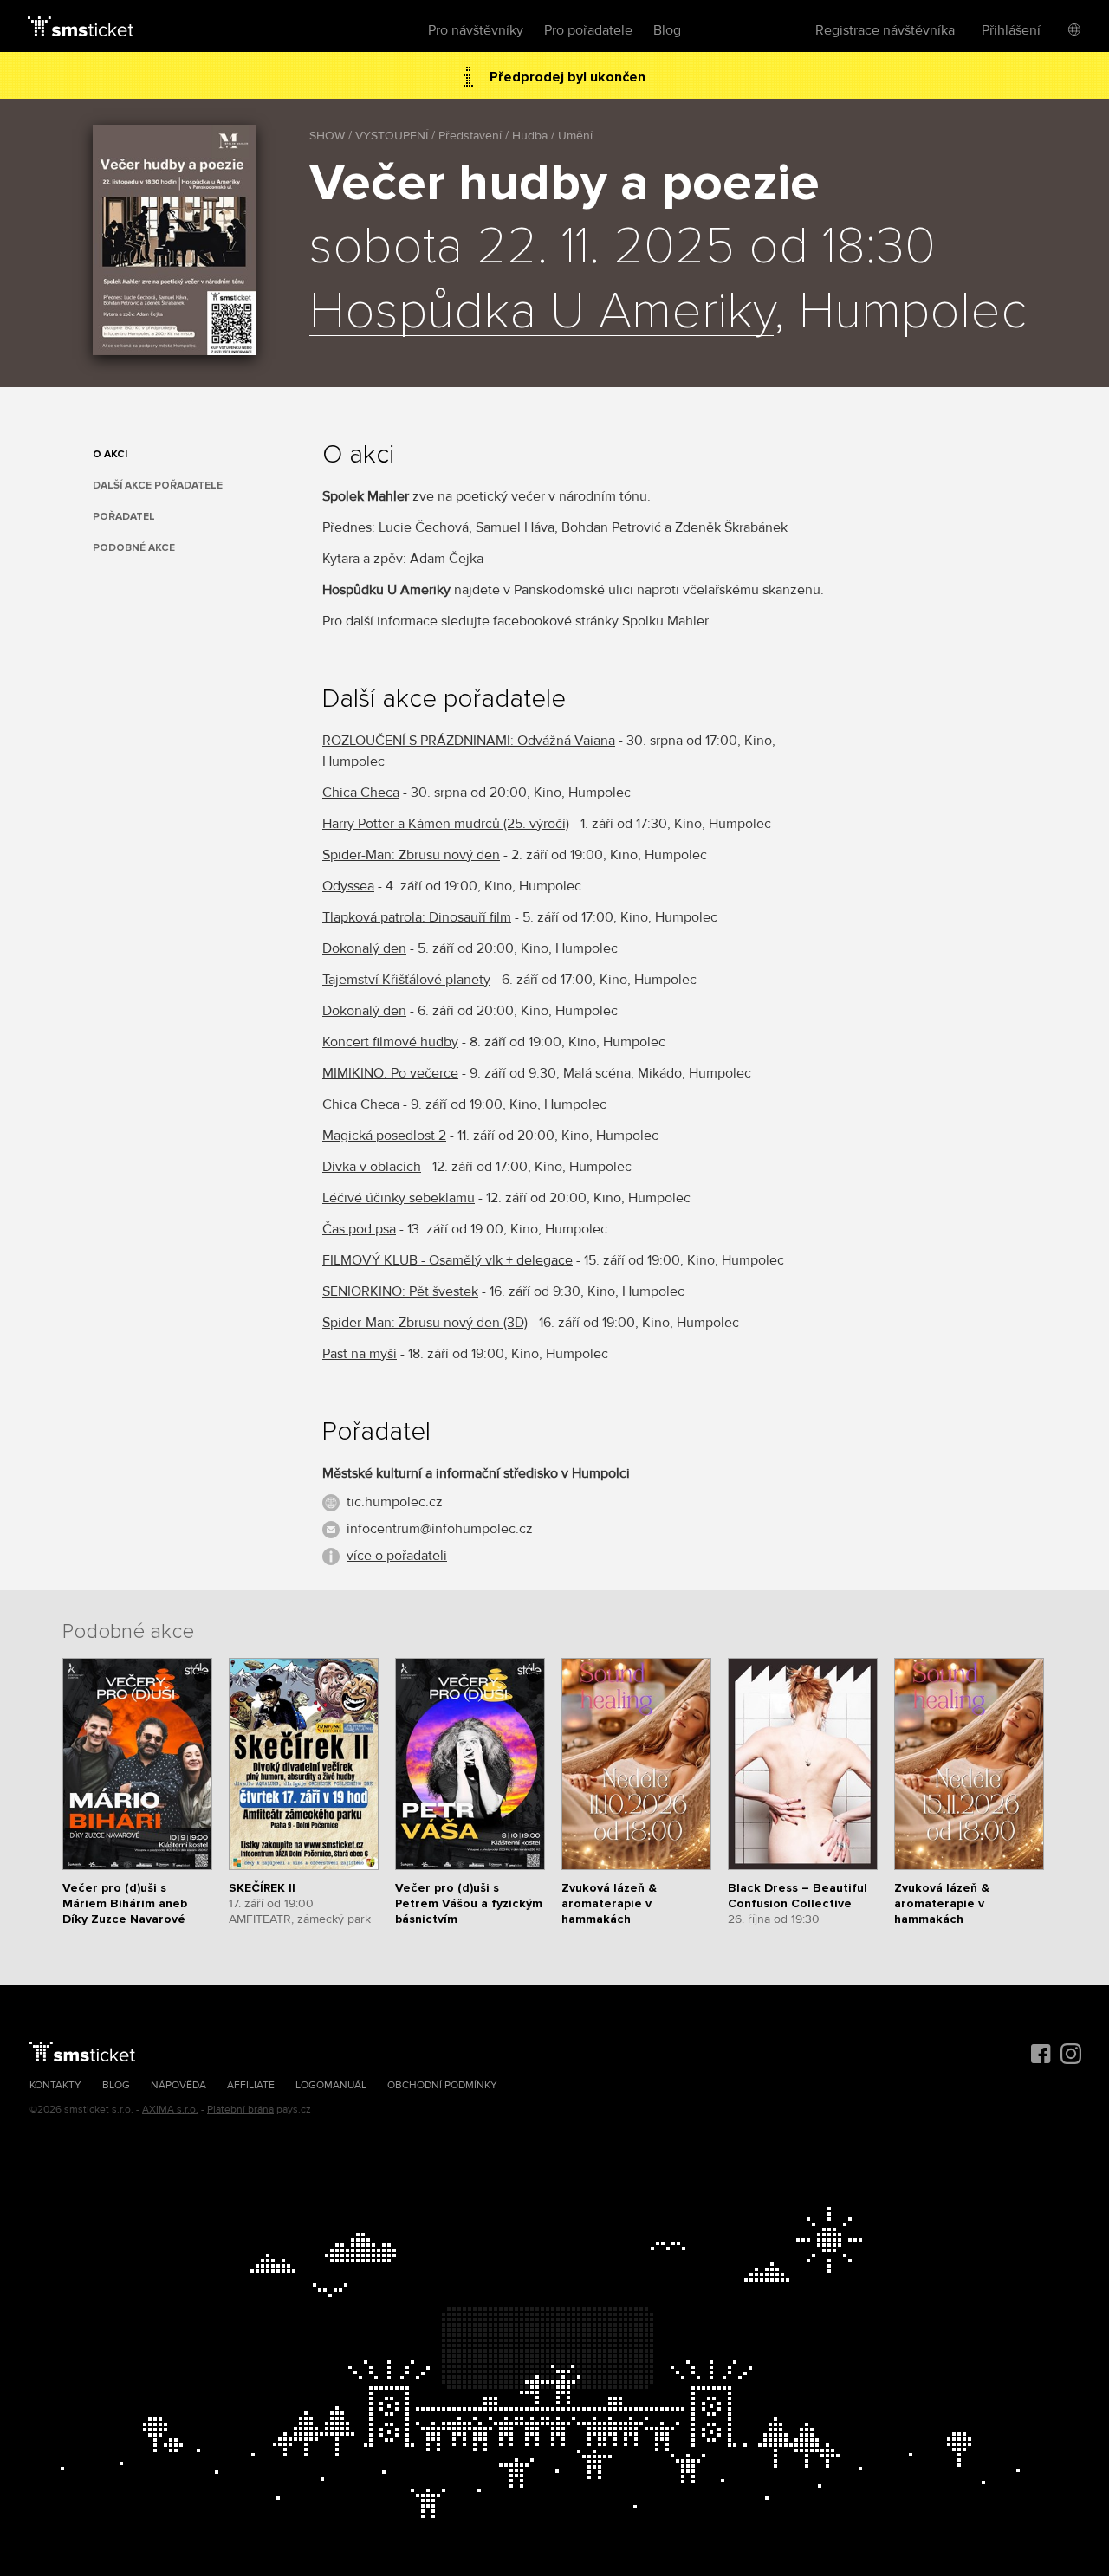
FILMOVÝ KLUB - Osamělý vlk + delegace (447, 1260)
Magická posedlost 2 (384, 1136)
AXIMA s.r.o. (170, 2110)
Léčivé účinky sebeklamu (399, 1198)
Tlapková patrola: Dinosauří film (417, 917)
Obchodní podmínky (442, 2085)
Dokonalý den (364, 948)
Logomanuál (331, 2085)
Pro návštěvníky (476, 30)
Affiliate (251, 2085)
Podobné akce (134, 548)
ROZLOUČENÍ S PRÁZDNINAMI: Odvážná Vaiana (469, 741)
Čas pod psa (359, 1229)
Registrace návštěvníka (885, 30)
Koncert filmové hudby (390, 1042)
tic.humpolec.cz (395, 1502)
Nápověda (178, 2085)
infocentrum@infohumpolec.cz (440, 1529)
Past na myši (360, 1354)
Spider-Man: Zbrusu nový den (411, 855)
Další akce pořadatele (158, 485)
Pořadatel (124, 517)
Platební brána (240, 2110)
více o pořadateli (397, 1556)
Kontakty (55, 2085)
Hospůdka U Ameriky (542, 313)
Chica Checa (361, 793)
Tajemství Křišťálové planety (406, 980)
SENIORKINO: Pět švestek (400, 1291)
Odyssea (348, 886)
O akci (110, 454)
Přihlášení (1011, 30)
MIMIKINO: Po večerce (390, 1073)
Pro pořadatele (588, 30)
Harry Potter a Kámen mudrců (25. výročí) (446, 824)
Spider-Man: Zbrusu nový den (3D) (425, 1323)
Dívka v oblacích (372, 1167)
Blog (667, 30)
